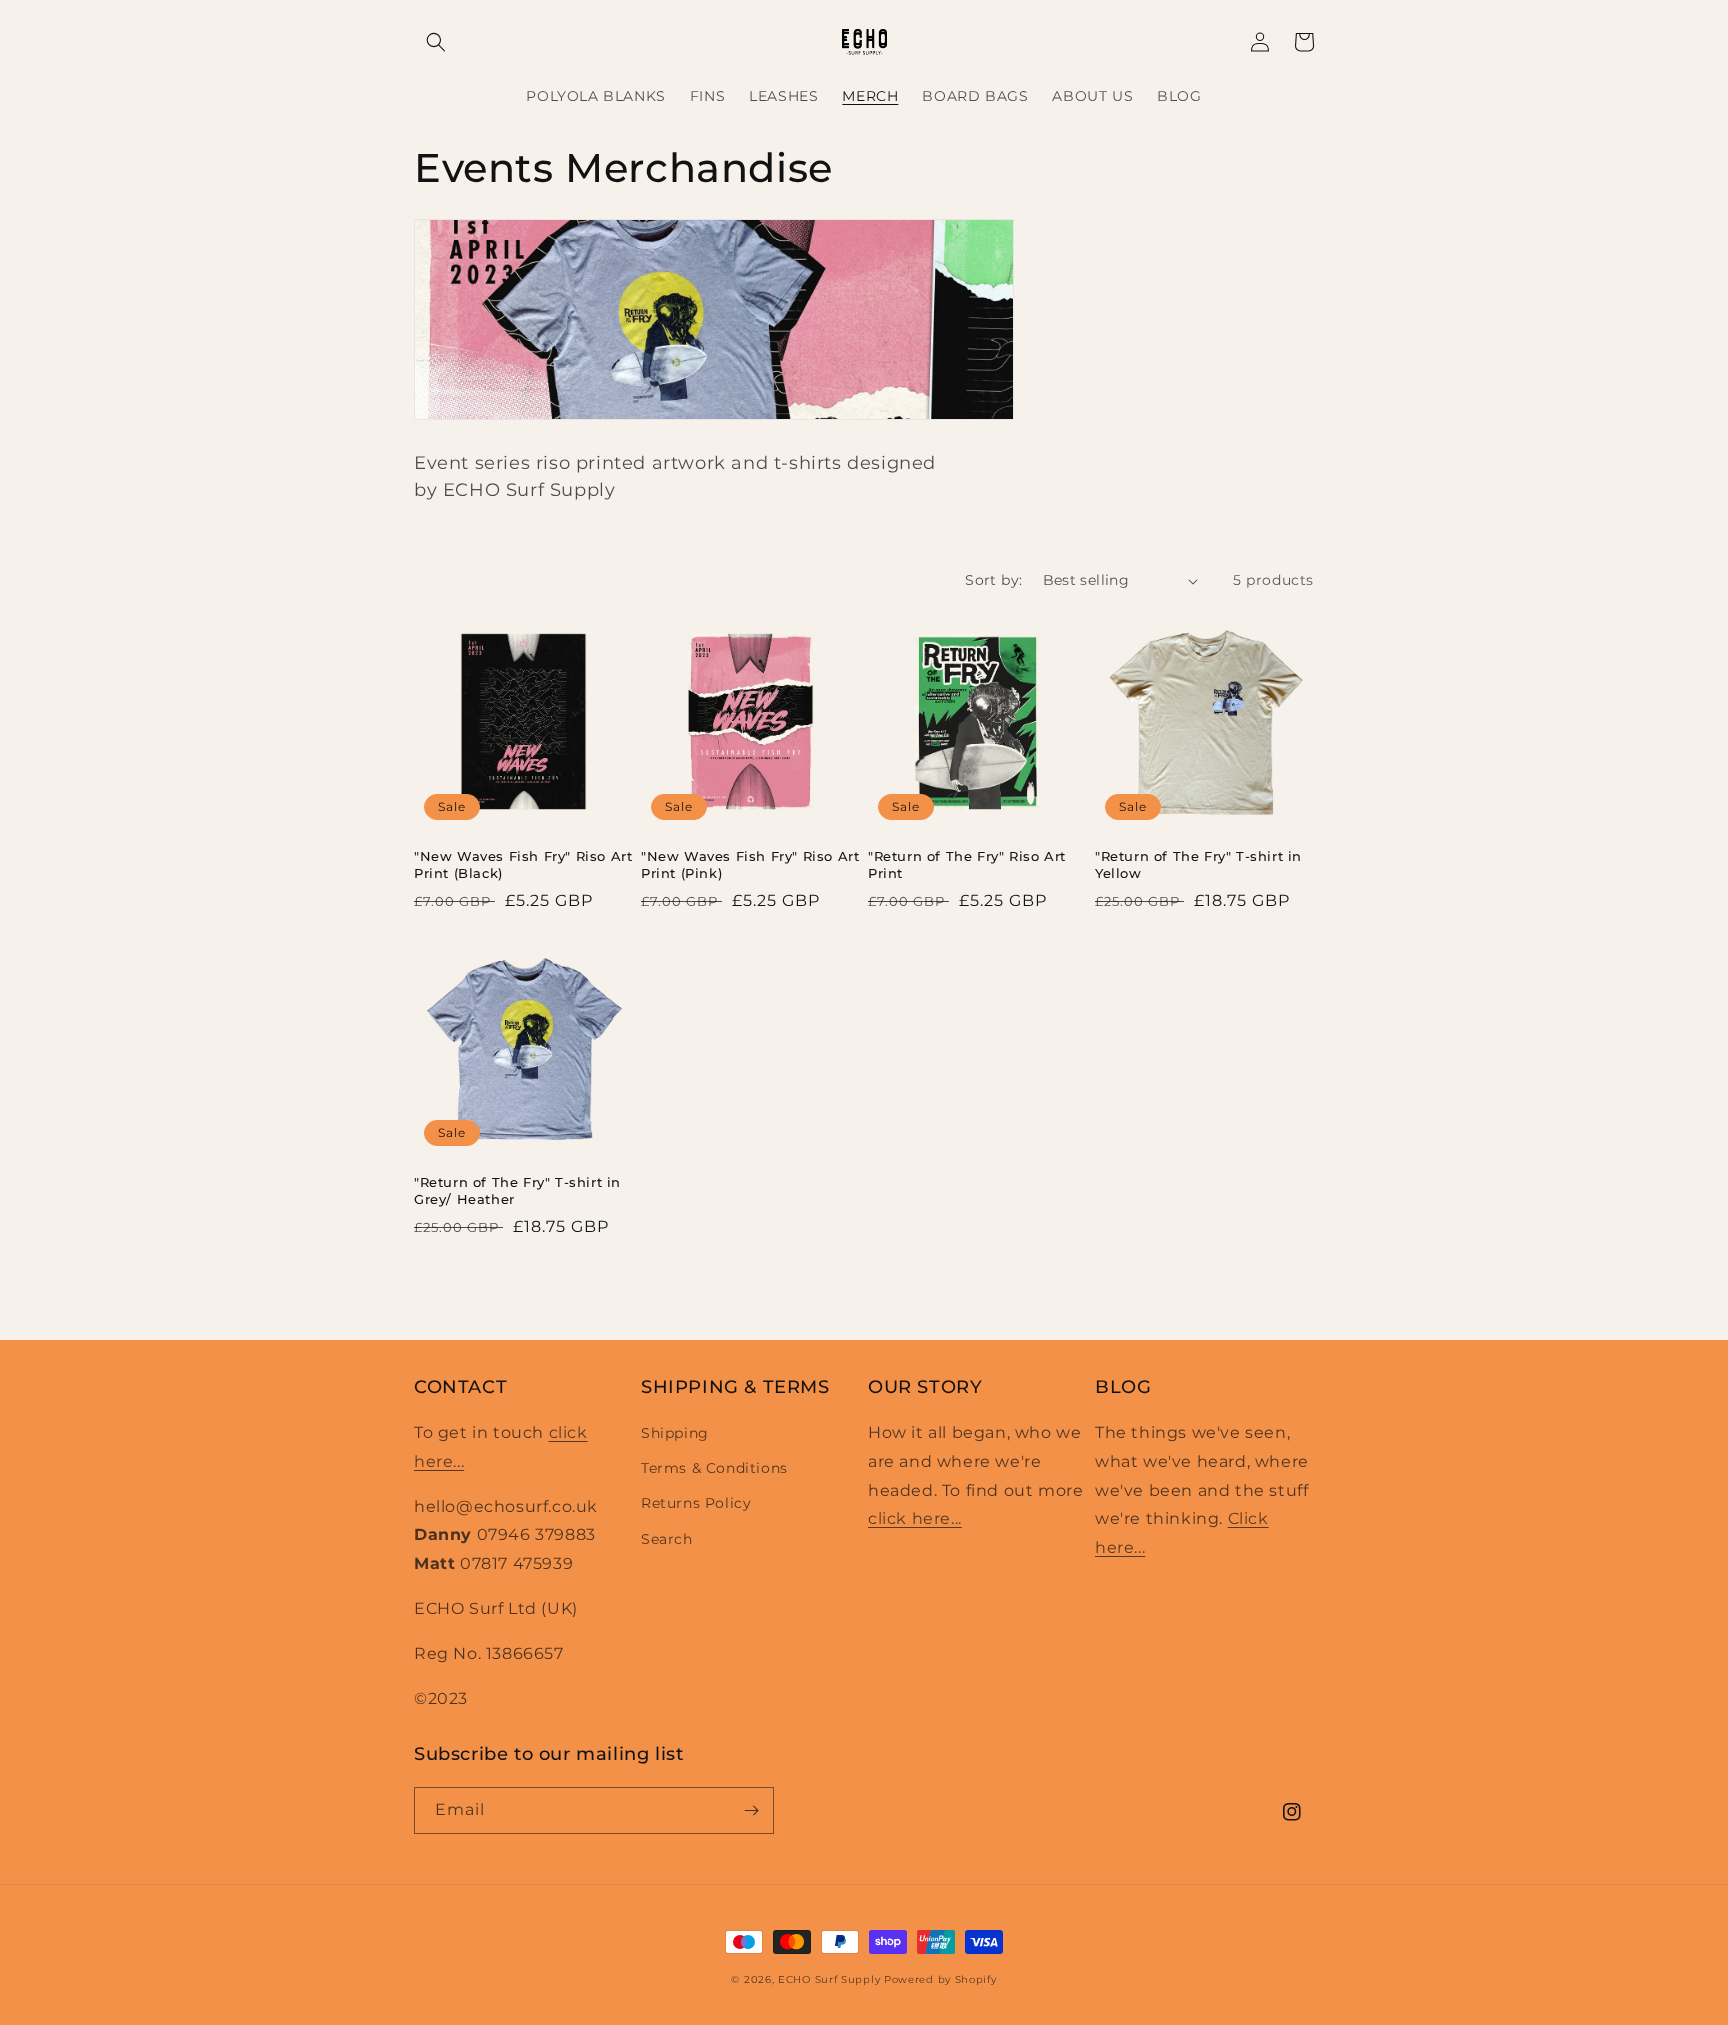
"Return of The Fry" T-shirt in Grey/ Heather (517, 1190)
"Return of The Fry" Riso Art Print (967, 864)
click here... (915, 1518)
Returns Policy (696, 1503)
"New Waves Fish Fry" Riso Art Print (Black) (523, 864)
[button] (436, 42)
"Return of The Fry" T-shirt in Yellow (1198, 864)
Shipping (675, 1433)
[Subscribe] (751, 1810)
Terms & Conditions (714, 1468)
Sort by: (993, 580)
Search (667, 1539)
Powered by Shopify (940, 1979)
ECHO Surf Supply (829, 1979)
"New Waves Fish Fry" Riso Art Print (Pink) (750, 864)
